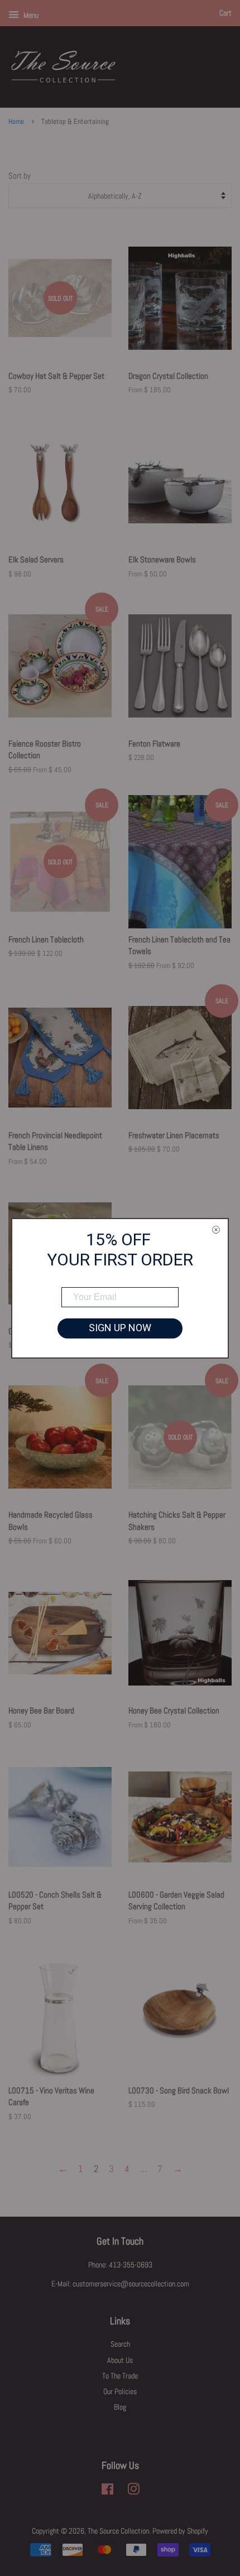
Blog (120, 2407)
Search (120, 2344)
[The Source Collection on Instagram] (133, 2491)
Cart (225, 13)
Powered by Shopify (180, 2531)
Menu (30, 15)
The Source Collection (118, 2531)
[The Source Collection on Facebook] (107, 2491)
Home (16, 122)
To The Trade (120, 2376)
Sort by (20, 176)
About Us (120, 2360)
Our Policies (120, 2391)
